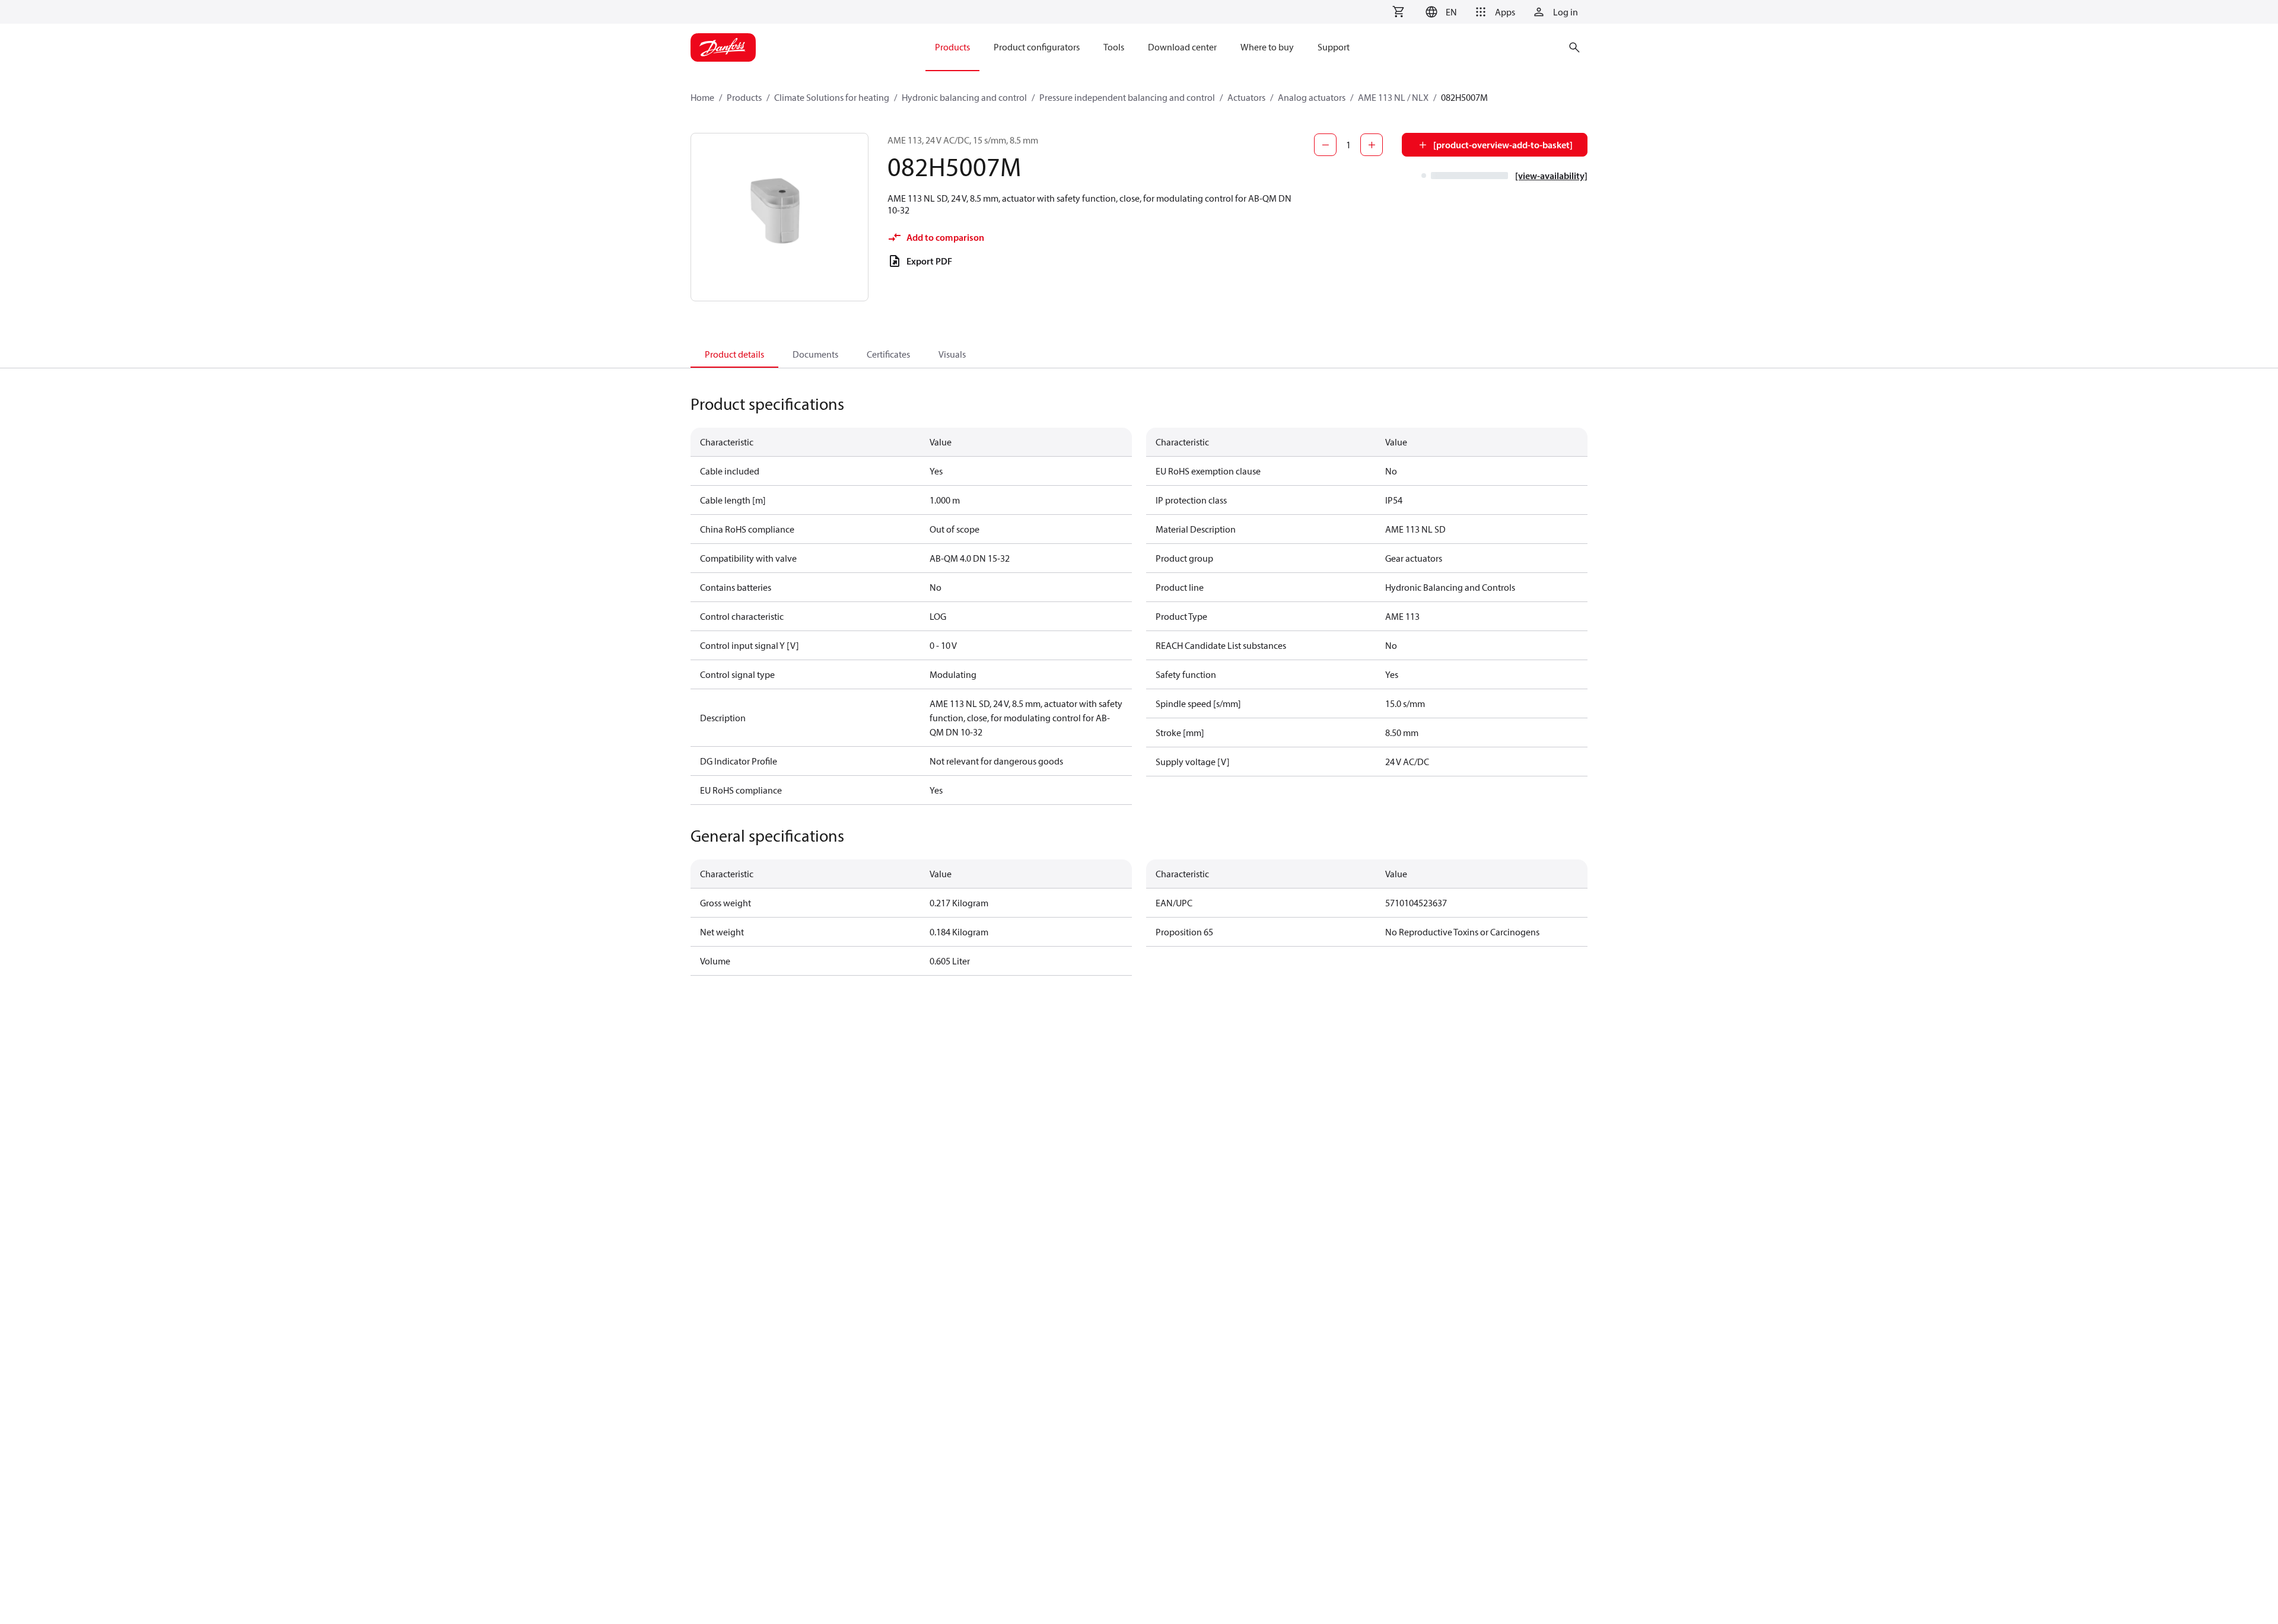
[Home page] (723, 47)
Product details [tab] (734, 354)
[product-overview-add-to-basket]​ (1503, 145)
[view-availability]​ (1551, 176)
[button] (1439, 12)
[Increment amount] (1372, 145)
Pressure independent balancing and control (1127, 97)
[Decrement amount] (1325, 145)
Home (702, 97)
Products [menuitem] (952, 47)
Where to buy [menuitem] (1267, 47)
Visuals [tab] (952, 354)
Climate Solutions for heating (832, 97)
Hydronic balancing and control (964, 97)
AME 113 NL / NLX (1393, 97)
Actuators (1246, 97)
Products (744, 97)
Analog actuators (1312, 97)
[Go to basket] (1398, 12)
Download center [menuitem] (1182, 47)
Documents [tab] (815, 354)
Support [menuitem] (1334, 47)
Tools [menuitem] (1114, 47)
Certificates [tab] (888, 354)
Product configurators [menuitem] (1037, 47)
